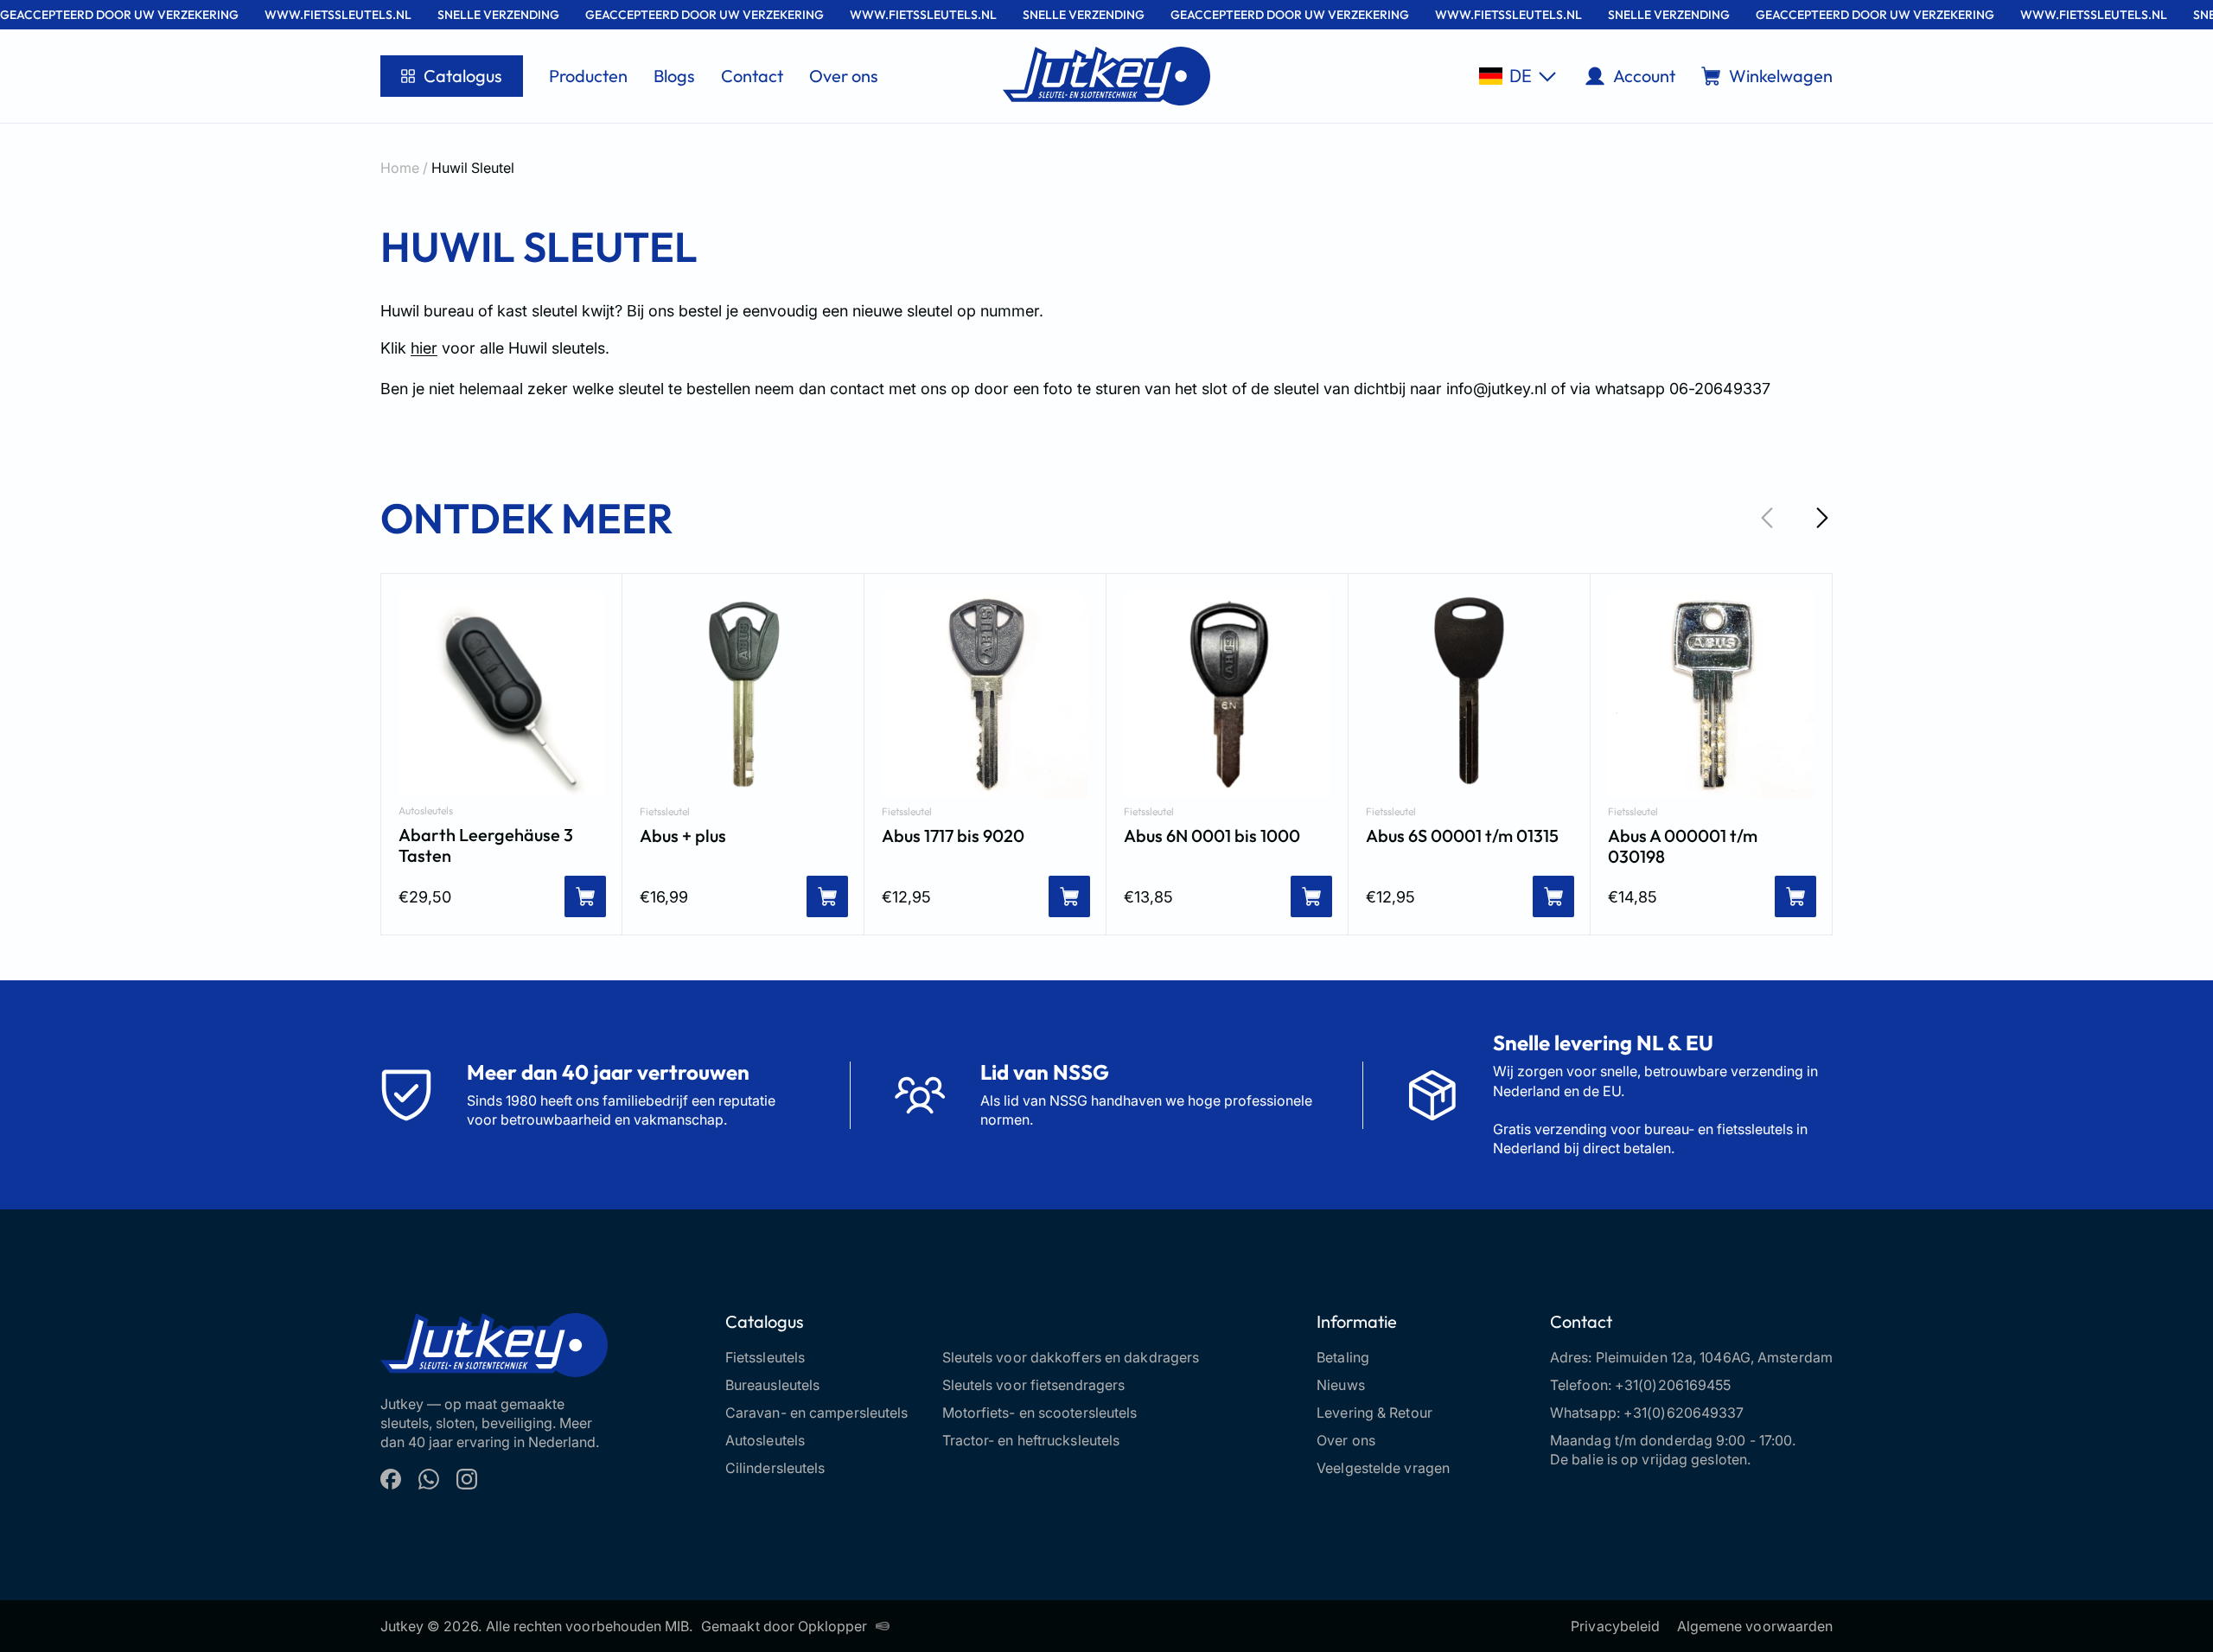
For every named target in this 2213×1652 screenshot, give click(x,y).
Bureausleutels (772, 1385)
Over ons (844, 76)
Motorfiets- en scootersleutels (1040, 1413)
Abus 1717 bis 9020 (953, 836)
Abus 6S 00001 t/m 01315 (1462, 836)
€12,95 (906, 897)
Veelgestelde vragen (1383, 1468)
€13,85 (1148, 897)
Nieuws (1341, 1385)
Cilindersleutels (775, 1468)
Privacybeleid (1615, 1626)
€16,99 (664, 897)
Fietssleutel (665, 812)
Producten (588, 76)
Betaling (1343, 1357)
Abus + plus (683, 836)
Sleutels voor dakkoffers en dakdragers (1071, 1357)
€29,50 (425, 897)
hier (424, 348)
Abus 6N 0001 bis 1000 (1212, 836)
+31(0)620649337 (1684, 1413)
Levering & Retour (1374, 1413)
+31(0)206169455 (1673, 1385)
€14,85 (1633, 897)
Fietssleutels (765, 1357)
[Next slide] (1822, 518)
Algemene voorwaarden (1755, 1626)
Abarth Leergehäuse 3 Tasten (486, 845)
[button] (1518, 76)
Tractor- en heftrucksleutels (1031, 1440)
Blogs (674, 76)
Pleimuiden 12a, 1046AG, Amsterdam (1714, 1357)
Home (400, 168)
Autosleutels (426, 811)
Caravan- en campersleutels (817, 1413)
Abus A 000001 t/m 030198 (1683, 846)
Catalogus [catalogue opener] (463, 76)
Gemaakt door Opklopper (784, 1626)
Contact (752, 76)
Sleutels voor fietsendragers (1034, 1385)
